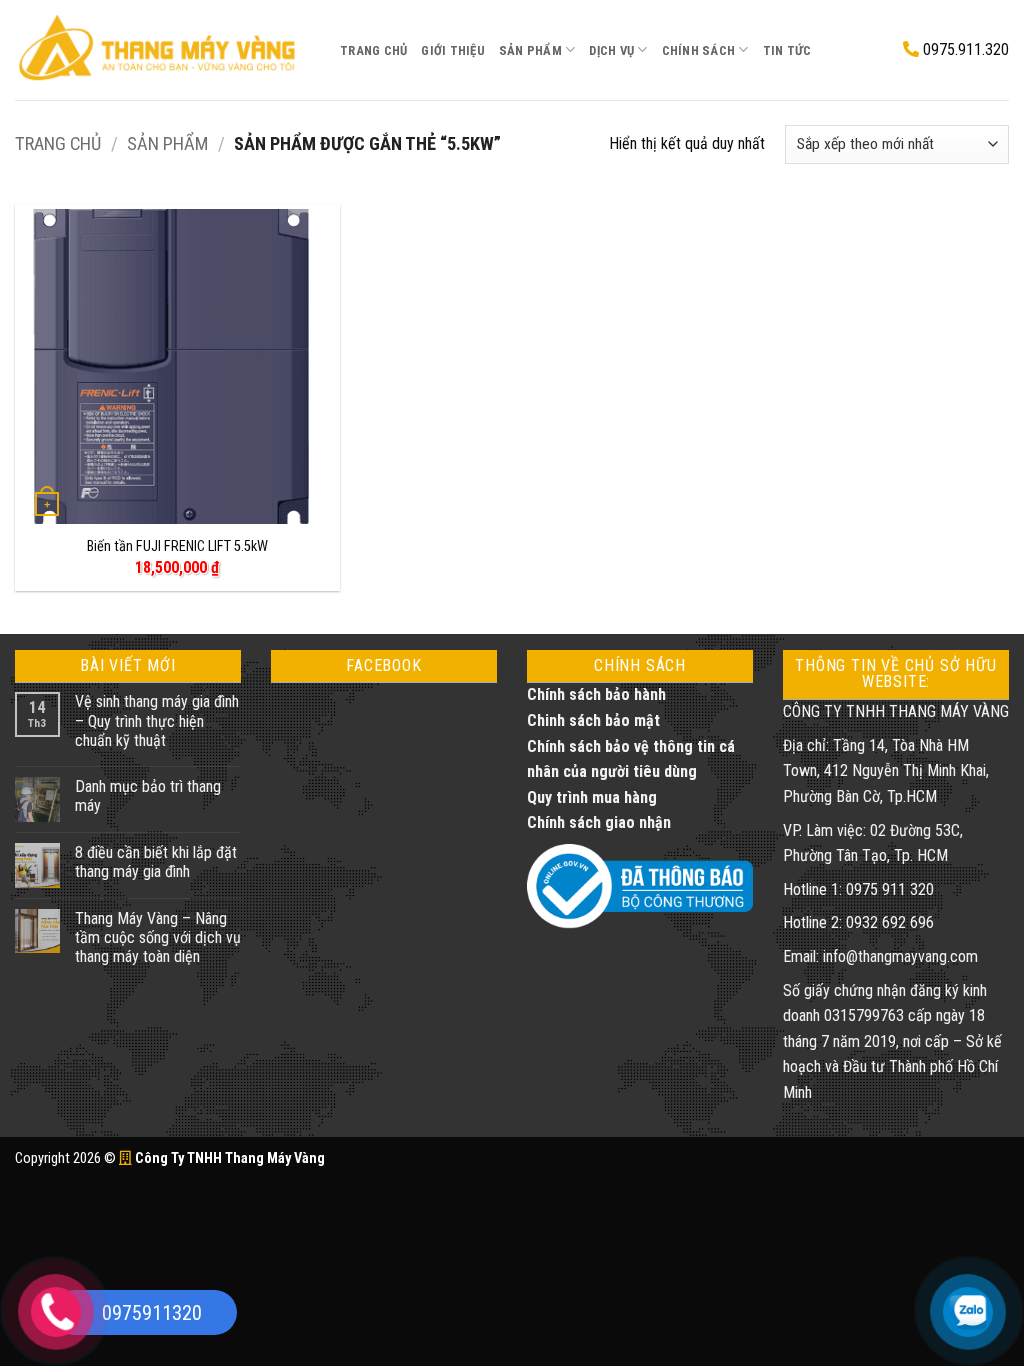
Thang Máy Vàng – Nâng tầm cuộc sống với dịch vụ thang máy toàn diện (158, 937)
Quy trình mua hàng (592, 797)
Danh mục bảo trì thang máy (148, 796)
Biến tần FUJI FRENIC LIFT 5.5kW (177, 546)
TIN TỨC (787, 50)
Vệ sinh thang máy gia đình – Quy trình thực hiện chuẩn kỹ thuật (157, 720)
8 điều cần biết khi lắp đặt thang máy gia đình (156, 862)
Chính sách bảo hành (596, 694)
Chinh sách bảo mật (593, 720)
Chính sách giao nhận (599, 822)
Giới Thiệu (453, 50)
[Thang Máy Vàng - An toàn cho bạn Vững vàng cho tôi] (162, 49)
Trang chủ (58, 143)
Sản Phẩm (530, 50)
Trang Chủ (373, 50)
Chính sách (699, 50)
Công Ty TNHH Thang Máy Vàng (228, 1158)
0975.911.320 (964, 49)
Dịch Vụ (611, 50)
